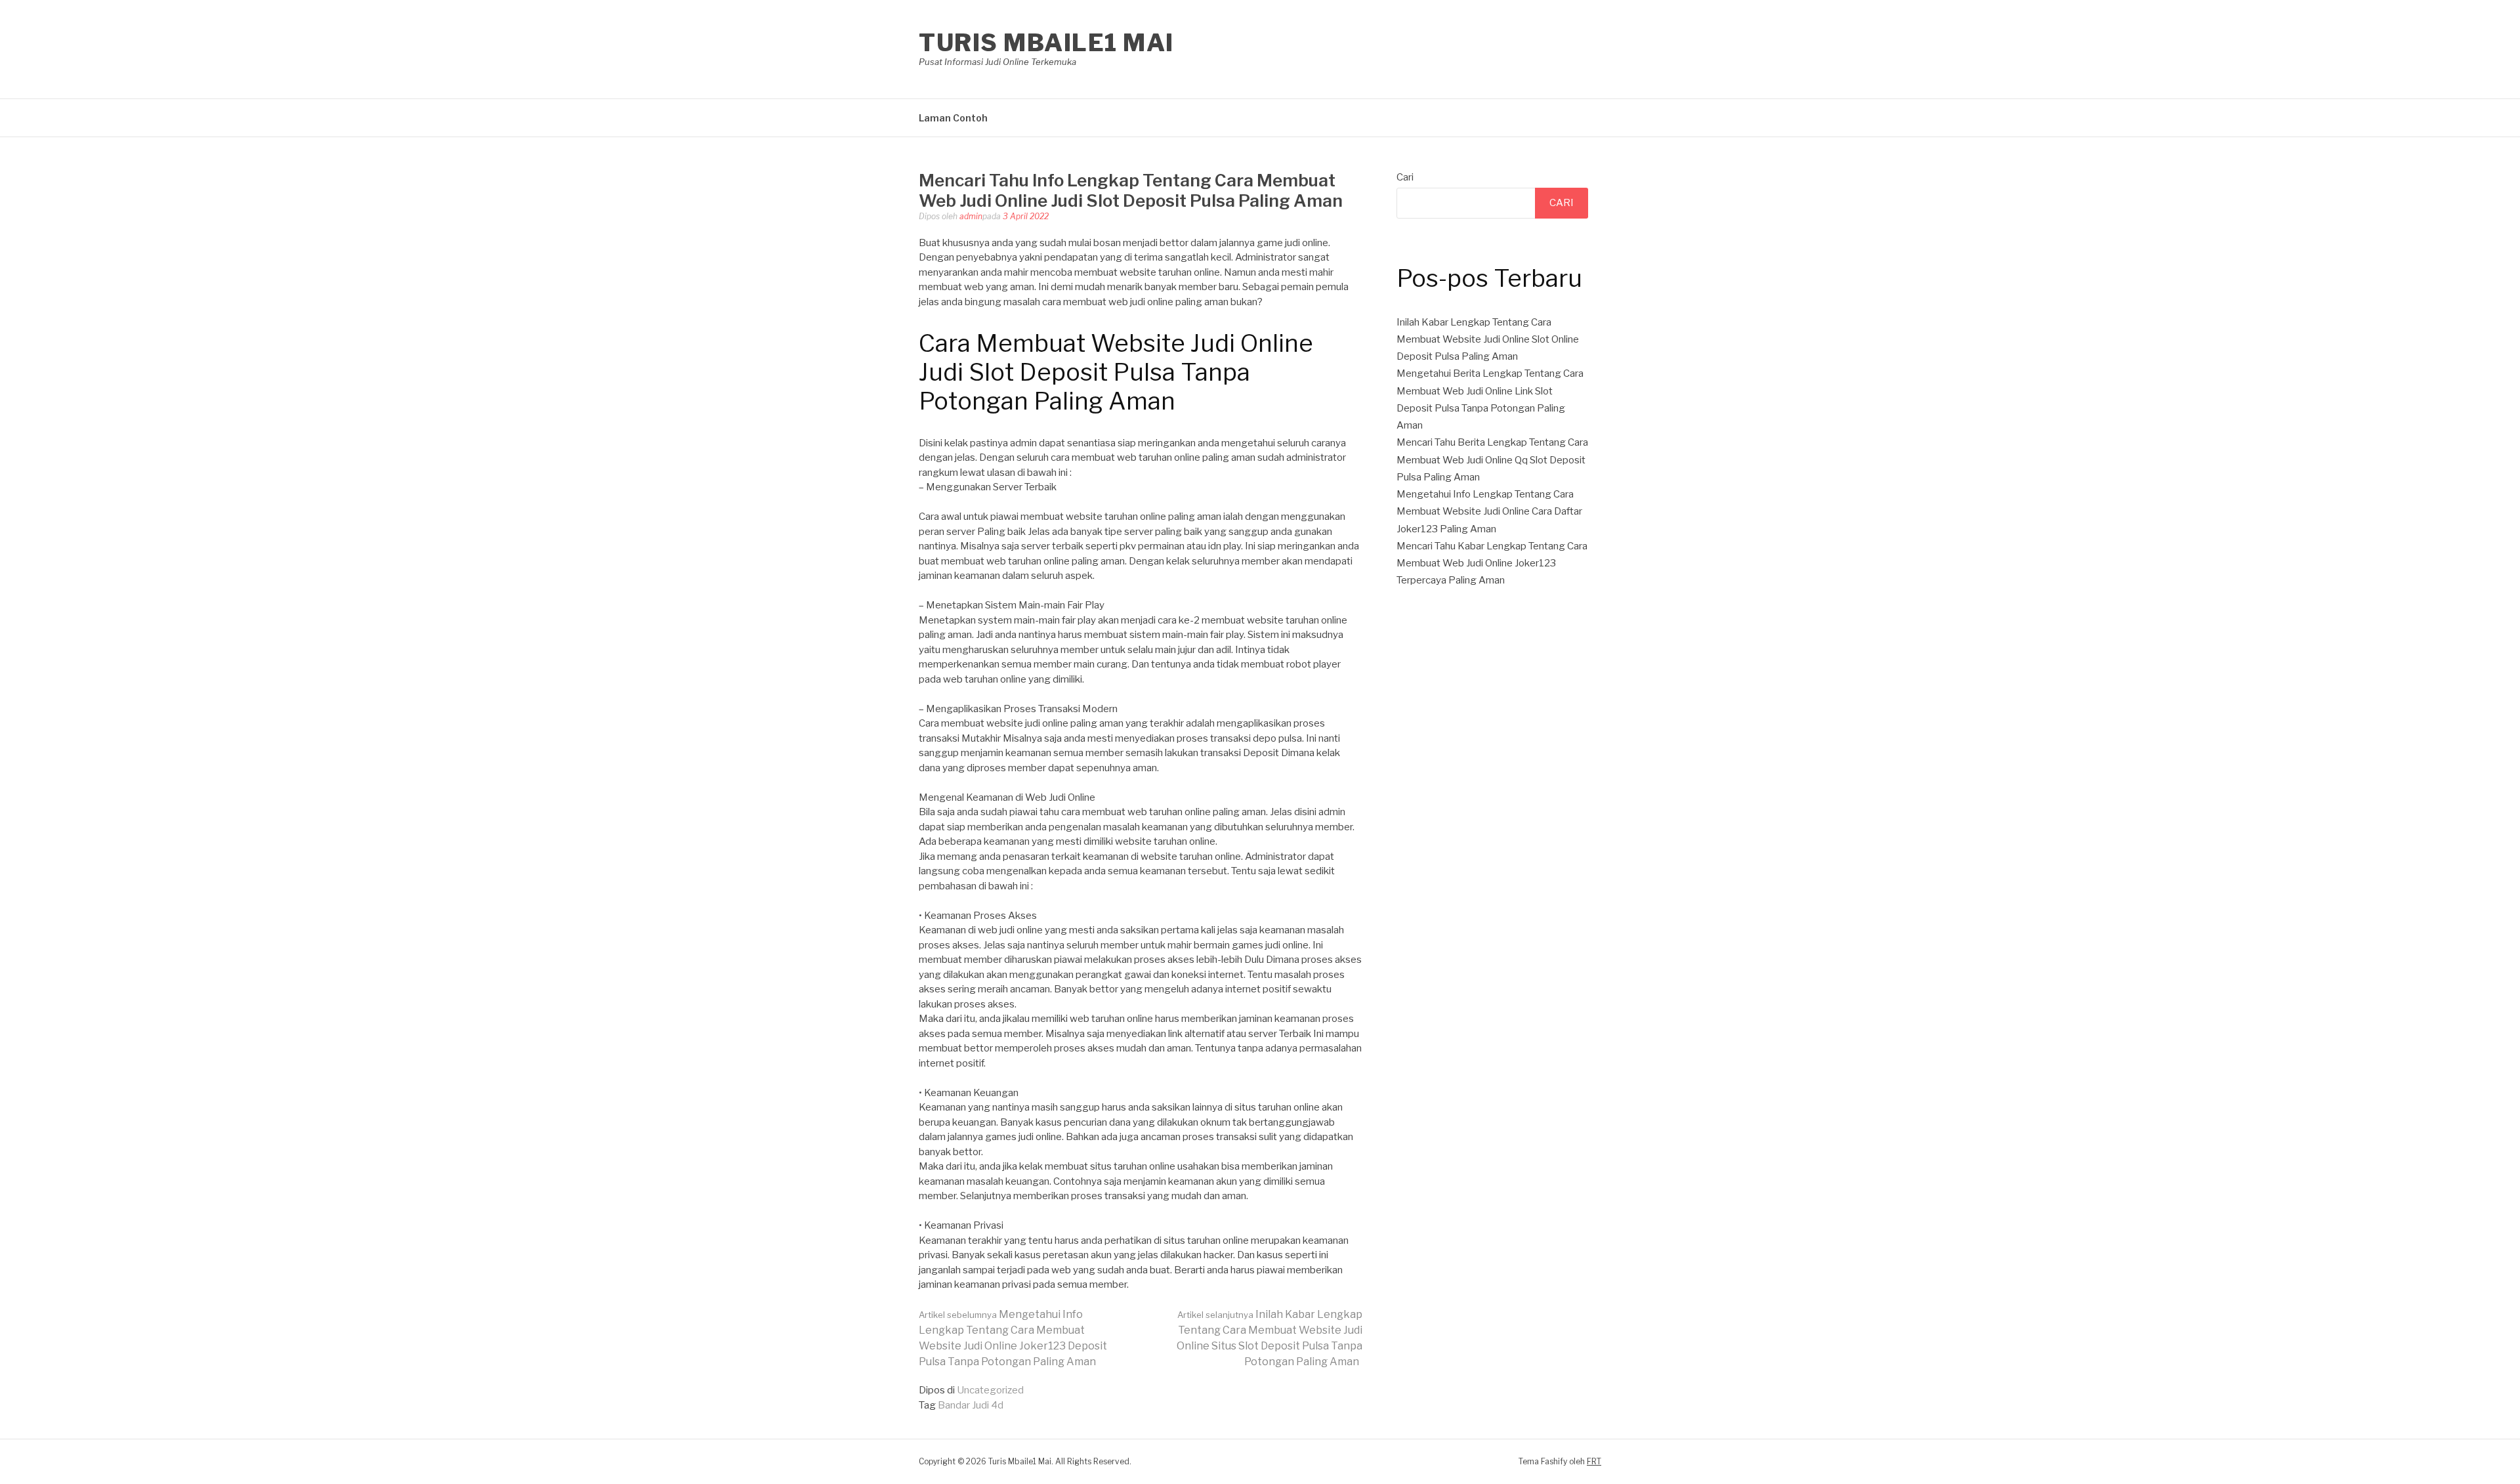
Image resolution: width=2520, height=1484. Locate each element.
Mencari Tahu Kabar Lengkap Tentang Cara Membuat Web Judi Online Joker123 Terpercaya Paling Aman (1492, 563)
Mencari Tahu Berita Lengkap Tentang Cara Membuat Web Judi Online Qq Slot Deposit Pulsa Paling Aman (1492, 460)
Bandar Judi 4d (971, 1405)
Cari (1405, 177)
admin (971, 216)
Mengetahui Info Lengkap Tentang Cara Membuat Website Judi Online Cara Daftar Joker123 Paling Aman (1489, 512)
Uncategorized (990, 1390)
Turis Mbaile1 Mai (1046, 43)
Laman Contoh (953, 118)
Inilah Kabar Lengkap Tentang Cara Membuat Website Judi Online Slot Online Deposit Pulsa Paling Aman (1488, 340)
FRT (1594, 1461)
